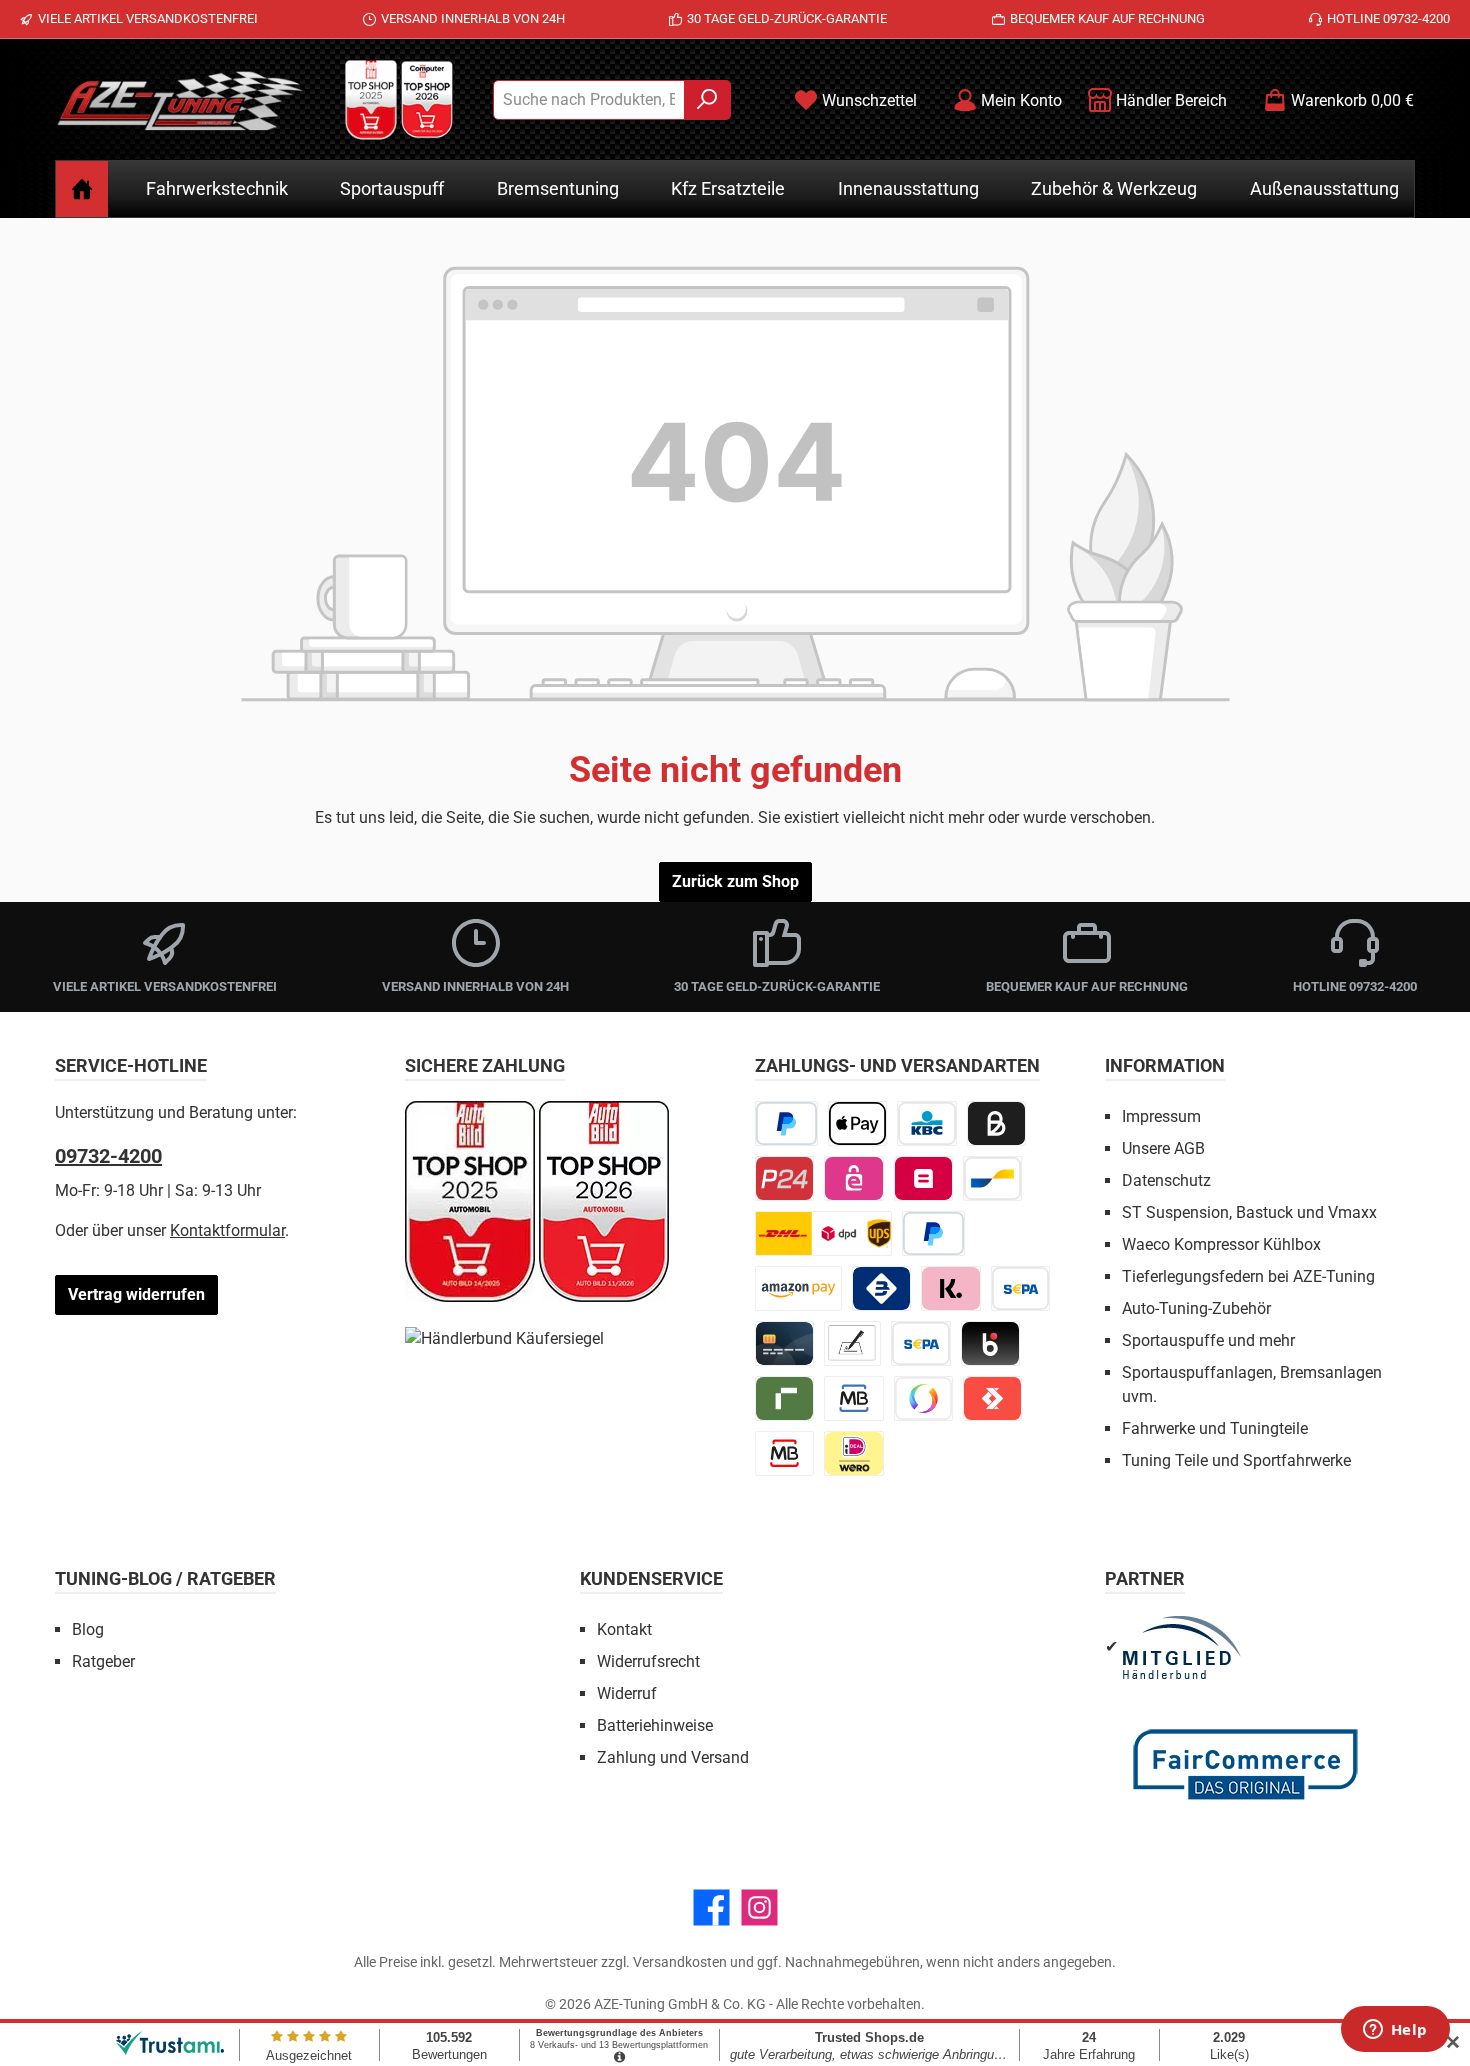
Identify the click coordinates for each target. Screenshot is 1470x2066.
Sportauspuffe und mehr (1208, 1340)
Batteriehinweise (655, 1725)
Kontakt (624, 1629)
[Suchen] (707, 100)
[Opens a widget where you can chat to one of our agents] (1395, 2031)
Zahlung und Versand (673, 1757)
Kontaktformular (227, 1230)
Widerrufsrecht (648, 1661)
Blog (88, 1629)
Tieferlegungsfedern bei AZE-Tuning (1248, 1276)
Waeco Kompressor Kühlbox (1221, 1244)
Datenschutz (1166, 1180)
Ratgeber (103, 1661)
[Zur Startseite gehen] (180, 100)
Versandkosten (680, 1962)
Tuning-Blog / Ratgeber (165, 1578)
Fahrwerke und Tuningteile (1215, 1428)
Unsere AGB (1163, 1148)
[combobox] (589, 100)
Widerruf (627, 1693)
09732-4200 (108, 1156)
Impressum (1161, 1116)
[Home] (82, 189)
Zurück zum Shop (735, 881)
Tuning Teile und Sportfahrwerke (1236, 1460)
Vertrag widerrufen (136, 1294)
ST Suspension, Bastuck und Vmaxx (1249, 1212)
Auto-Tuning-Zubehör (1196, 1308)
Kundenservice (651, 1578)
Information (1165, 1065)
